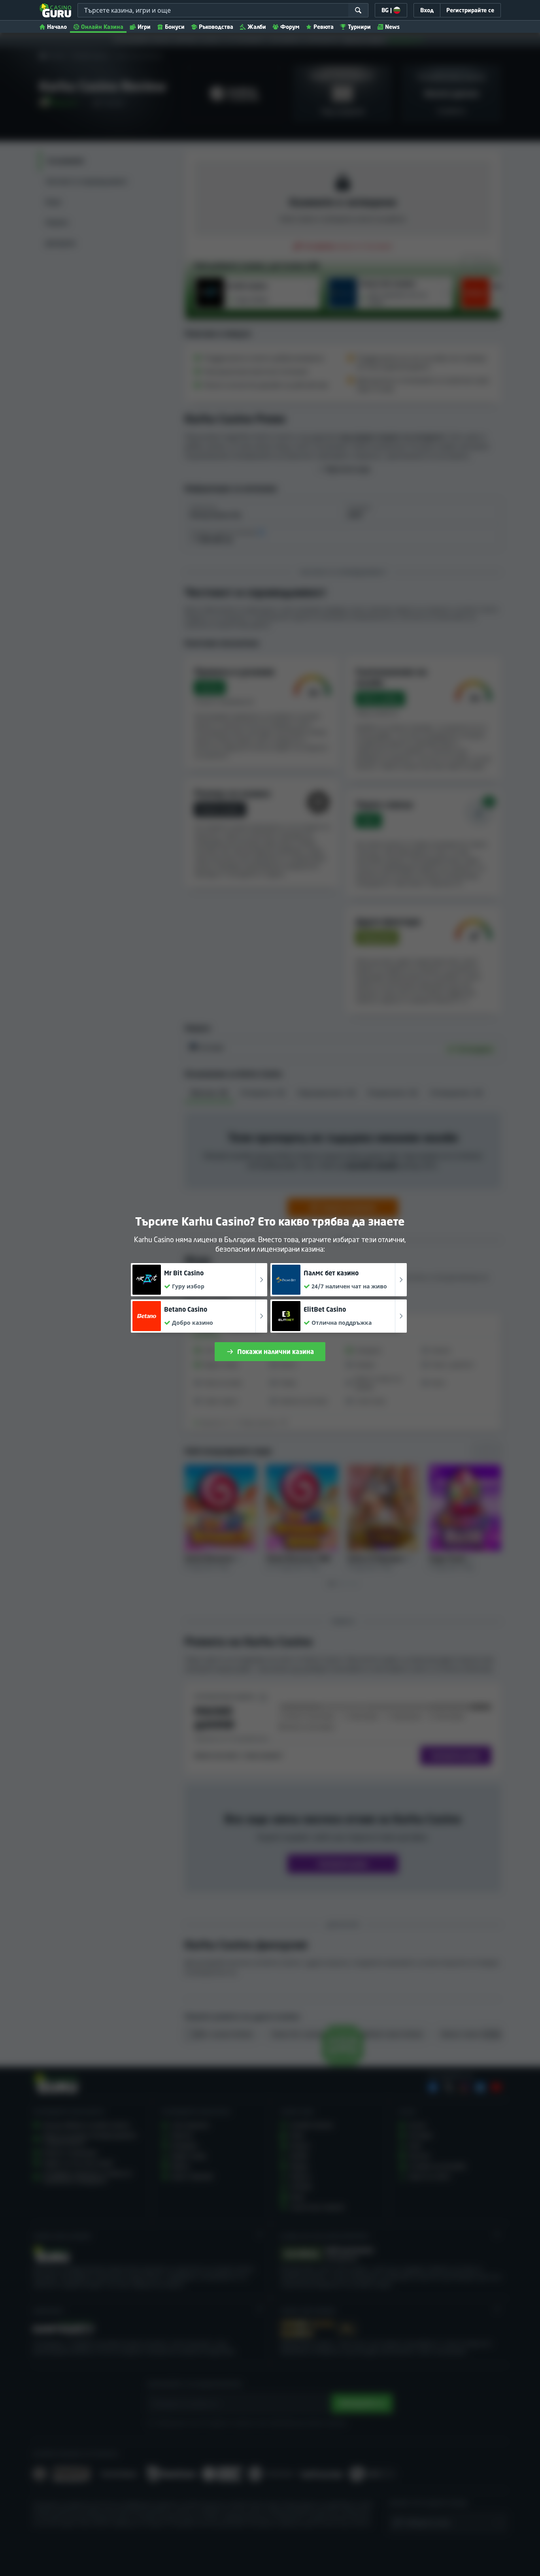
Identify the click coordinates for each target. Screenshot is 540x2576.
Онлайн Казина (102, 27)
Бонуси (175, 27)
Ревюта (324, 27)
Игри (144, 27)
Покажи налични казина (276, 1352)
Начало (57, 27)
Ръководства (216, 27)
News (392, 27)
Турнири (359, 27)
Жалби (257, 27)
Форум (290, 27)
